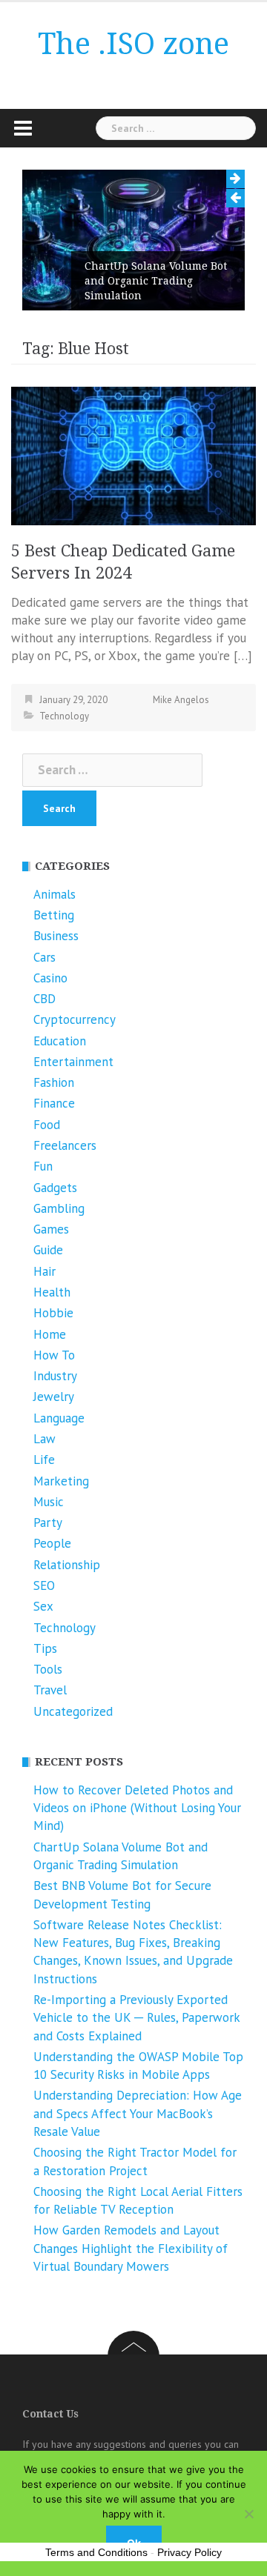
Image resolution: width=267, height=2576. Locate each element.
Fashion (54, 1082)
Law (44, 1439)
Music (49, 1502)
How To (54, 1355)
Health (52, 1292)
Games (51, 1229)
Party (48, 1522)
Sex (43, 1606)
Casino (50, 978)
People (52, 1543)
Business (56, 936)
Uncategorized (73, 1711)
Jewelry (54, 1397)
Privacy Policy (189, 2552)
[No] (248, 2514)
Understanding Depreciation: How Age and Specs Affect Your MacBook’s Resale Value (138, 2113)
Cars (44, 957)
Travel (50, 1690)
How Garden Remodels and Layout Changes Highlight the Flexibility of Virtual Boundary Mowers (131, 2248)
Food (47, 1125)
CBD (44, 999)
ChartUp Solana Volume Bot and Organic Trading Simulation (156, 281)
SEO (44, 1585)
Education (60, 1041)
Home (50, 1334)
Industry (55, 1376)
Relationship (67, 1565)
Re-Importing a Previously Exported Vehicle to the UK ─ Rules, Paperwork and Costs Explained (136, 2018)
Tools (48, 1669)
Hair (44, 1271)
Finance (54, 1103)
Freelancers (65, 1145)
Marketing (61, 1481)
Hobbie (53, 1313)
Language (59, 1418)
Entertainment (73, 1062)
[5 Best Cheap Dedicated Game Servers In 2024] (133, 455)
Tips (45, 1648)
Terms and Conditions (96, 2552)
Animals (55, 894)
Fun (43, 1166)
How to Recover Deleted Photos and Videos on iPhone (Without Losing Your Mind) (137, 1808)
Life (44, 1460)
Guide (48, 1250)
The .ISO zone (133, 44)
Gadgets (55, 1188)
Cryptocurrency (75, 1019)
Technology (64, 716)
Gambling (59, 1208)
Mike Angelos (181, 700)
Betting (54, 915)
